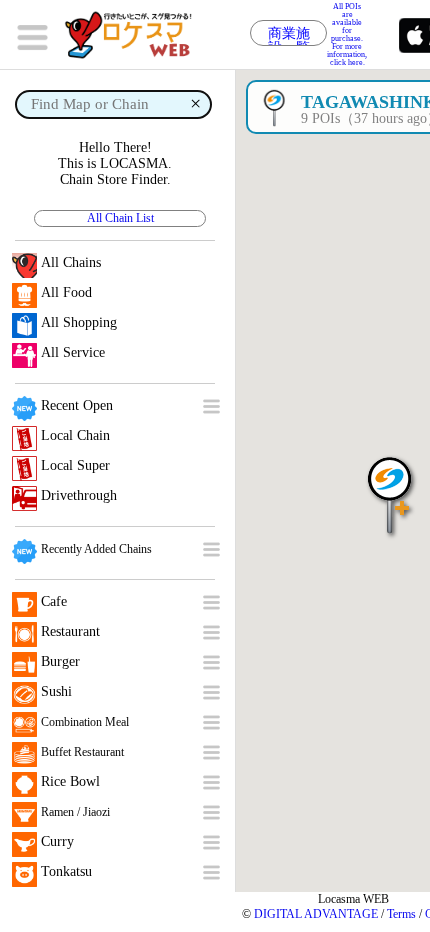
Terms (401, 914)
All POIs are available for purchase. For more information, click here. (347, 35)
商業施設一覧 (289, 36)
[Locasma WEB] (135, 35)
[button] (390, 485)
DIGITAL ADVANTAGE (316, 914)
